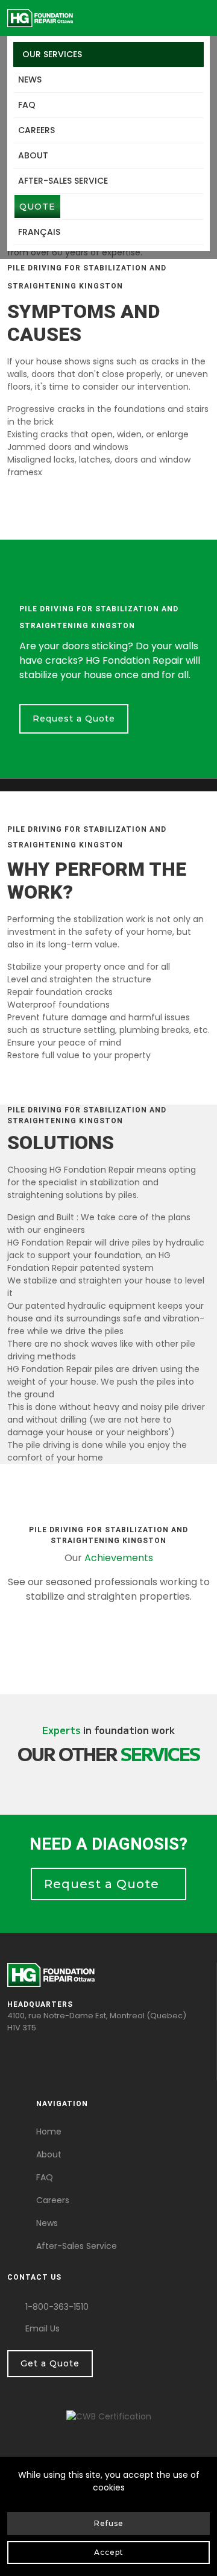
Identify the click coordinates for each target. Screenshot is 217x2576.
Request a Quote (74, 719)
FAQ (27, 105)
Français (39, 232)
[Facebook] (11, 2048)
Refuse (109, 2523)
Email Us (42, 2328)
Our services (52, 54)
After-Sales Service (77, 2246)
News (30, 80)
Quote (37, 207)
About (33, 155)
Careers (36, 130)
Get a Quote (50, 2363)
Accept (109, 2552)
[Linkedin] (11, 2074)
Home (49, 2132)
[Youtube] (11, 2061)
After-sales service (63, 181)
